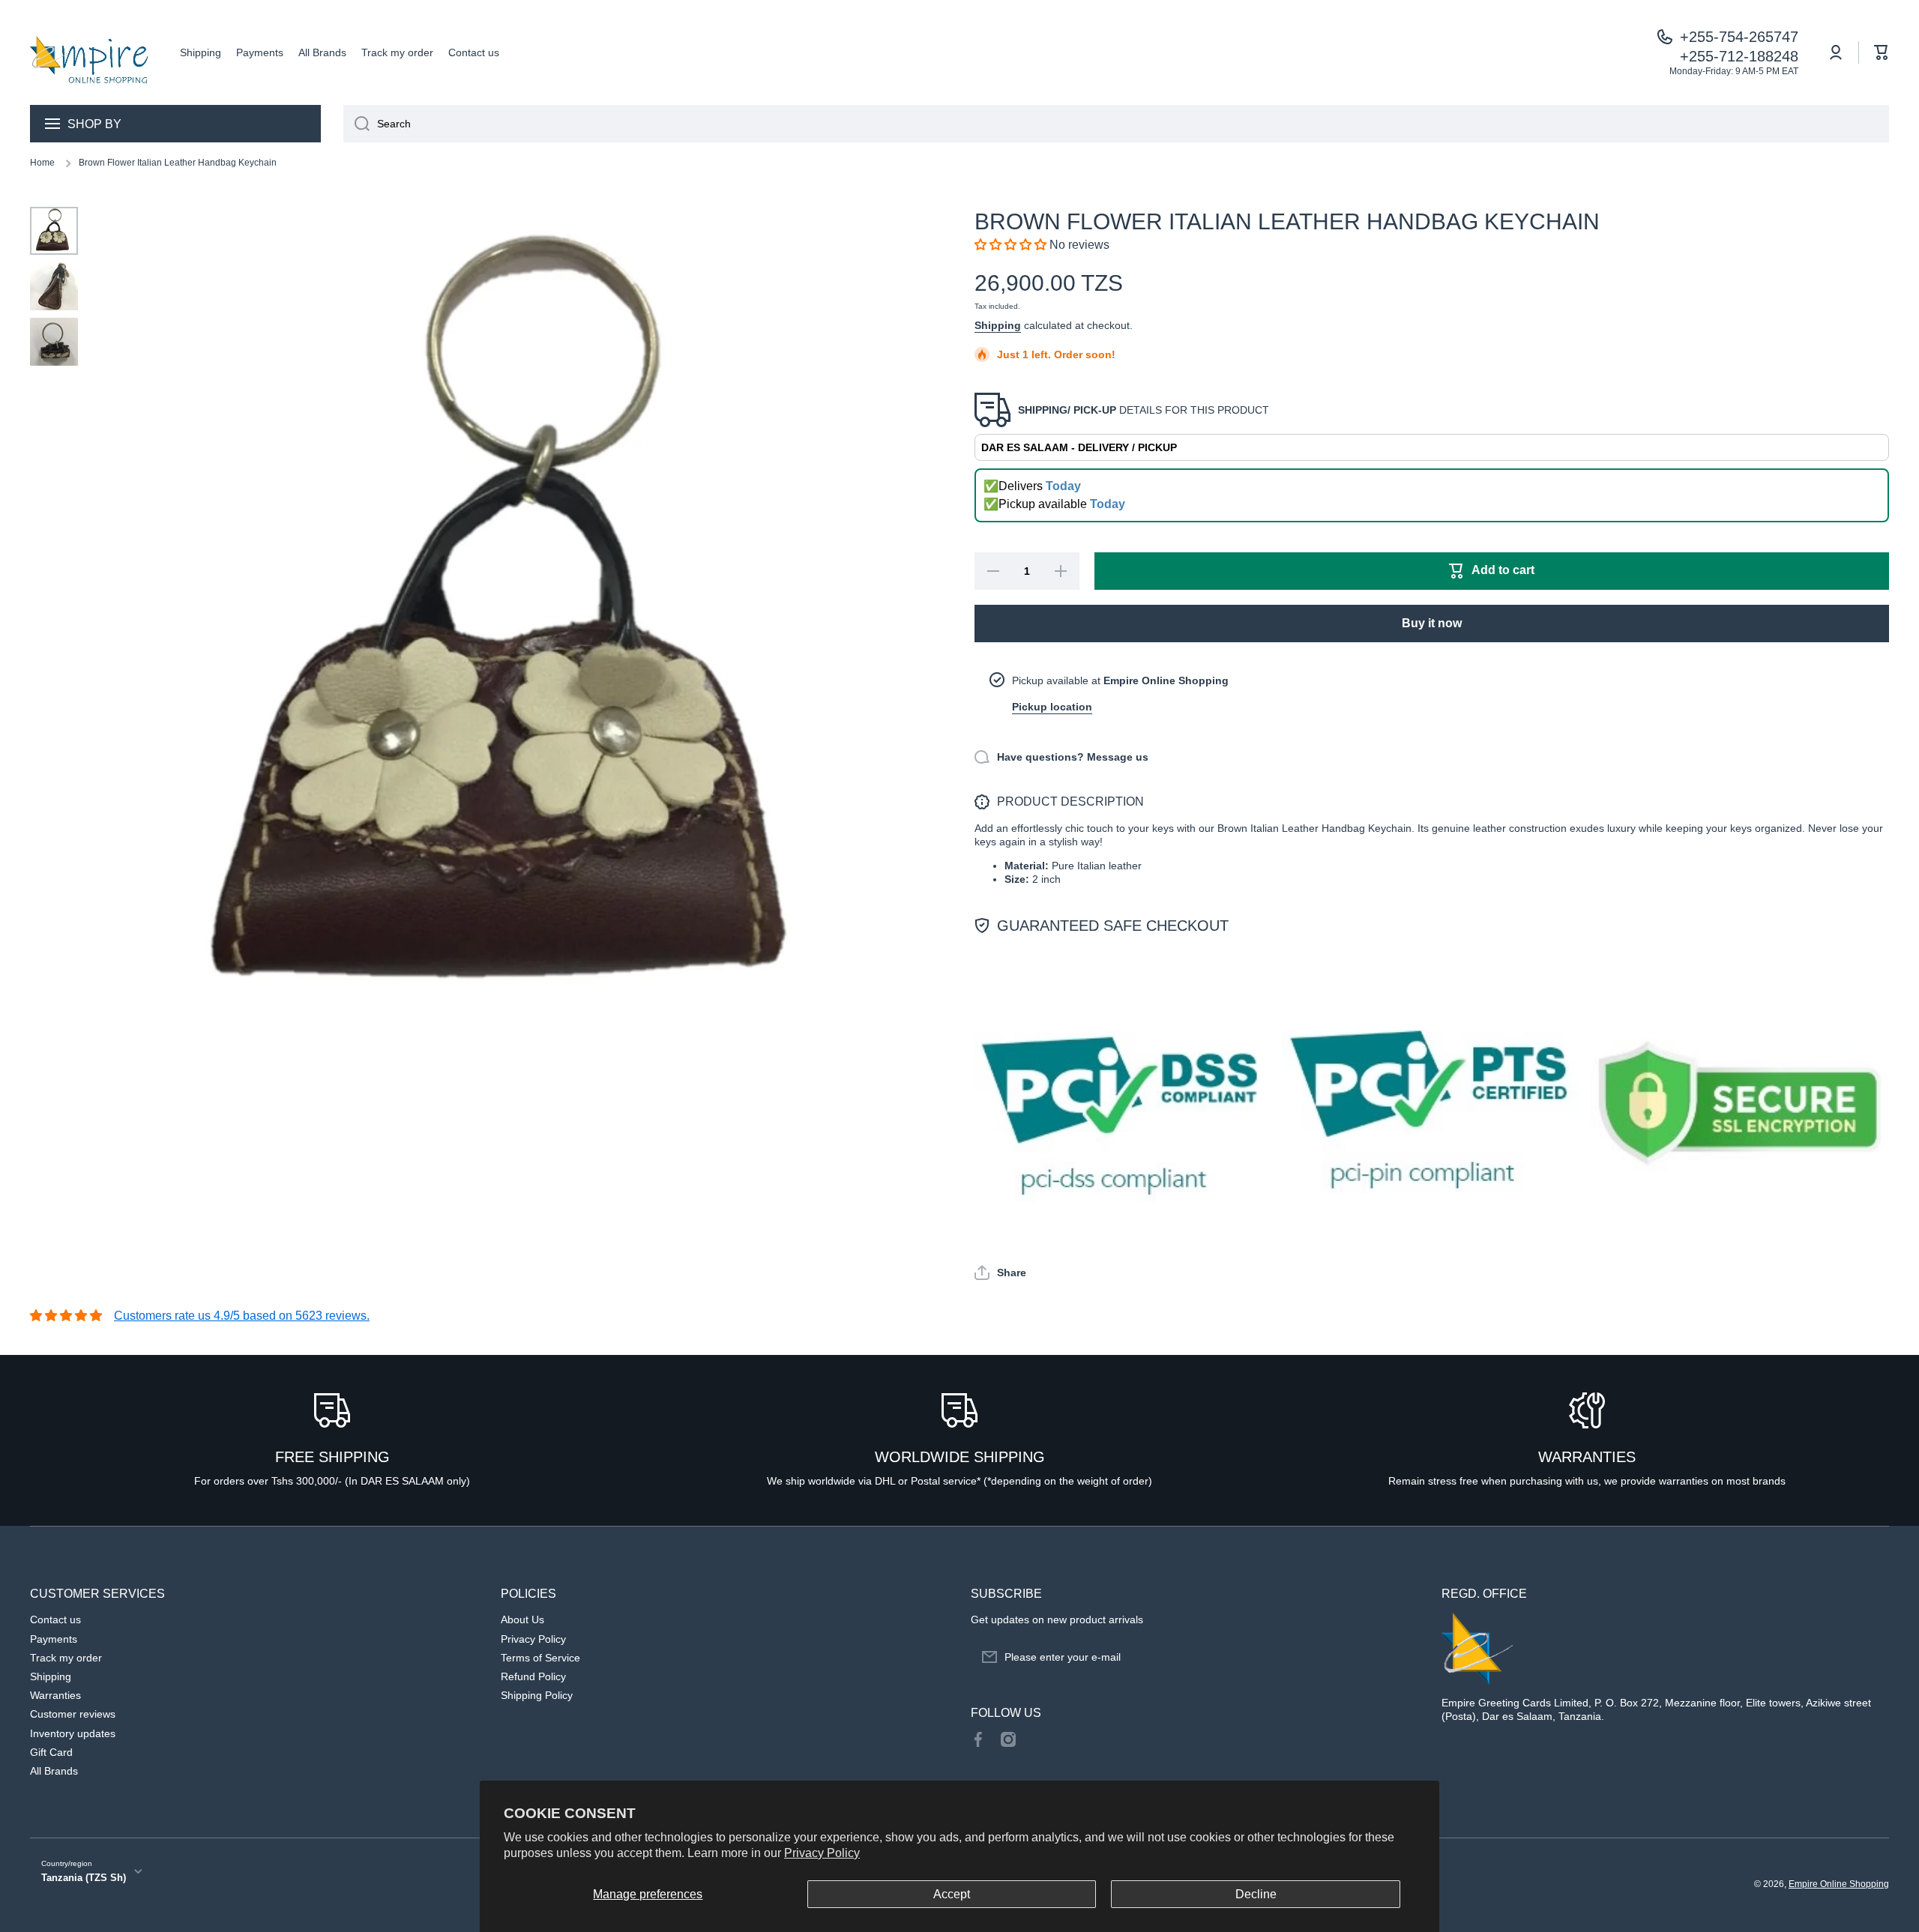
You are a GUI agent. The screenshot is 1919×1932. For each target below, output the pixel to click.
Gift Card (51, 1752)
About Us (522, 1619)
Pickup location (1052, 707)
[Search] (356, 124)
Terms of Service (540, 1658)
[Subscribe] (1400, 1657)
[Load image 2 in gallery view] (54, 286)
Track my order (66, 1658)
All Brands (54, 1771)
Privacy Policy (822, 1853)
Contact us (55, 1619)
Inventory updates (73, 1733)
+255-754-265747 (1739, 37)
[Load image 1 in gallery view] (54, 231)
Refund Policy (533, 1676)
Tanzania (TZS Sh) (84, 1878)
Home (42, 163)
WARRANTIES (1587, 1457)
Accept (952, 1894)
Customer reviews (73, 1714)
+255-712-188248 (1739, 56)
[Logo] (90, 52)
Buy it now (1432, 623)
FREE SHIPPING (332, 1457)
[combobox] (1116, 124)
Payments (54, 1639)
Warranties (55, 1695)
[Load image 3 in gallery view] (54, 342)
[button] (1882, 52)
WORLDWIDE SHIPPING (960, 1457)
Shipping (998, 325)
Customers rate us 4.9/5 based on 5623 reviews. (242, 1316)
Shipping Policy (537, 1695)
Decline (1256, 1894)
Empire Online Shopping (1839, 1884)
